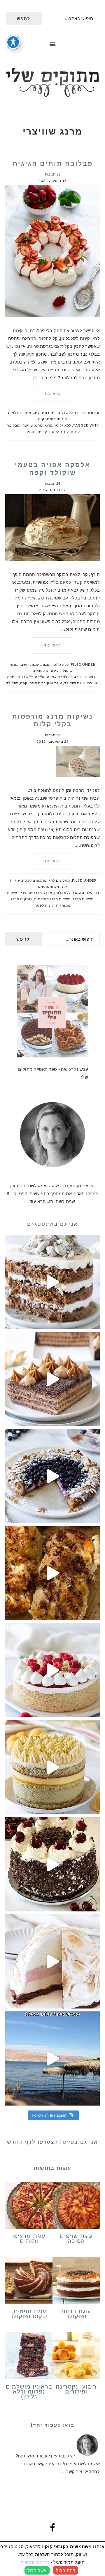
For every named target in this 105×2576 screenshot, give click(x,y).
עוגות (46, 664)
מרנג (49, 425)
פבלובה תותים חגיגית (53, 163)
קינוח (75, 432)
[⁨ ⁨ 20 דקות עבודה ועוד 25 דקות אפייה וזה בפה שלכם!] (52, 1476)
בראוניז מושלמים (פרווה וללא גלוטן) (29, 2391)
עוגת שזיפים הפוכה (76, 2238)
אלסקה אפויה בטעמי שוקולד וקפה (53, 469)
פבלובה (13, 425)
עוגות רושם (30, 664)
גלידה (40, 677)
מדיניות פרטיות (35, 2562)
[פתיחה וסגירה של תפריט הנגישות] (13, 42)
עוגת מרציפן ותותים (29, 2238)
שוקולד (12, 683)
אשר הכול (37, 2570)
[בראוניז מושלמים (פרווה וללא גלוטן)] (29, 2357)
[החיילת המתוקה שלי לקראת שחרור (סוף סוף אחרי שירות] (52, 2058)
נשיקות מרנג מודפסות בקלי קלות (52, 720)
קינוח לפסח (59, 432)
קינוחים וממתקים (53, 419)
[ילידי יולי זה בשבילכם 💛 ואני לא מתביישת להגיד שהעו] (52, 1767)
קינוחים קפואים (46, 671)
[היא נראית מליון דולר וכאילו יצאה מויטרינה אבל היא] (52, 1670)
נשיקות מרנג (83, 899)
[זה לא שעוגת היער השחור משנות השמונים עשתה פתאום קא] (52, 1864)
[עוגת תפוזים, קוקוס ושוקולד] (29, 2282)
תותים (30, 432)
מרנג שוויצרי (32, 425)
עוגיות (15, 880)
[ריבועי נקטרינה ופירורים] (76, 2357)
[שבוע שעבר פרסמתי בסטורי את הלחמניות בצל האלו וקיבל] (52, 1573)
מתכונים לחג (44, 413)
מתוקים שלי (52, 83)
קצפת (42, 432)
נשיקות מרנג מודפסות (52, 899)
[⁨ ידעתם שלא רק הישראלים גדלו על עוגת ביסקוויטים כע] (52, 1379)
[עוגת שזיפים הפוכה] (76, 2206)
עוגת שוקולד (75, 683)
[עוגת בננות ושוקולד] (76, 2282)
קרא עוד (53, 394)
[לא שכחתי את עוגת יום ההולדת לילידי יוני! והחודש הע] (52, 1961)
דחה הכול (66, 2570)
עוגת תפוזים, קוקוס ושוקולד (29, 2314)
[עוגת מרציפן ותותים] (29, 2206)
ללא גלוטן (65, 413)
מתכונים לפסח (19, 413)
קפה (24, 683)
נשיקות (13, 893)
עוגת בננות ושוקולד (76, 2314)
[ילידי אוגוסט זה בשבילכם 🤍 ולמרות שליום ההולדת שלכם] (52, 1282)
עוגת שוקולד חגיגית (46, 683)
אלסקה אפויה (58, 677)
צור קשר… (72, 2472)
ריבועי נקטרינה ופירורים (76, 2389)
